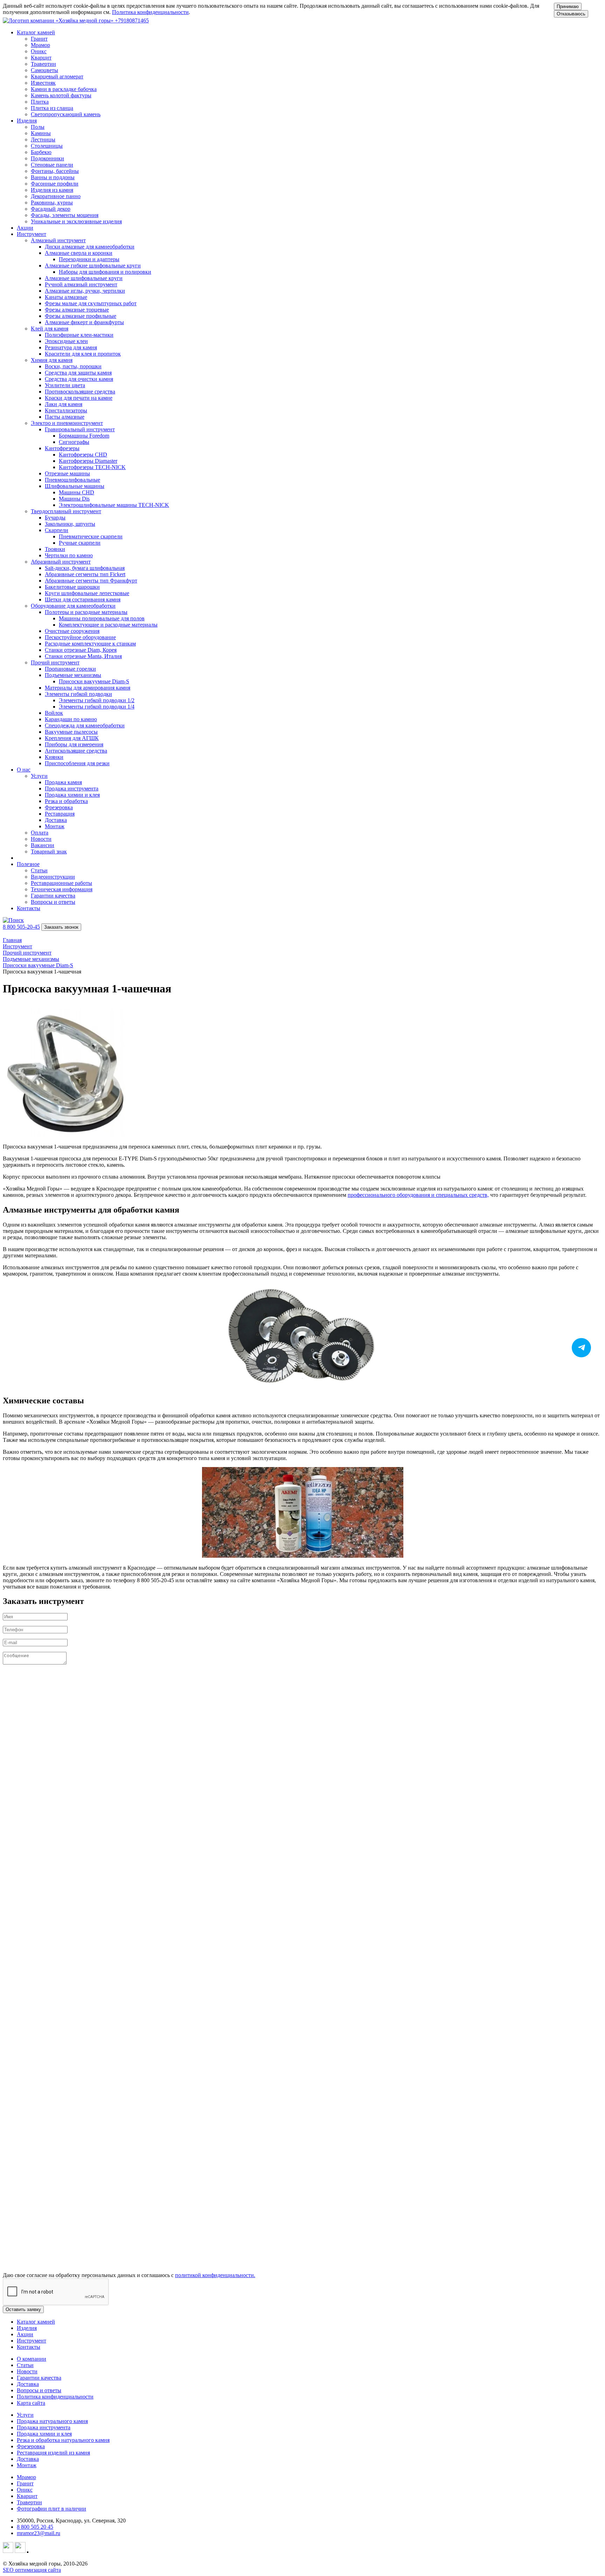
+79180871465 (132, 20)
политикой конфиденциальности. (215, 2275)
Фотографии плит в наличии (51, 2509)
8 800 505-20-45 (21, 927)
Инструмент (32, 2341)
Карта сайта (31, 2403)
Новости (27, 2371)
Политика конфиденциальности (150, 12)
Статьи (25, 2365)
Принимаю (568, 6)
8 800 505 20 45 (35, 2527)
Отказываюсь (571, 14)
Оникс (25, 2490)
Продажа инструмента (44, 2427)
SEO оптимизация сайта (32, 2570)
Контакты (29, 908)
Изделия (27, 2328)
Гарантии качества (39, 2378)
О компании (32, 2359)
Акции (25, 228)
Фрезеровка (31, 2446)
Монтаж (27, 2465)
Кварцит (27, 2496)
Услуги (25, 2415)
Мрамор (26, 2477)
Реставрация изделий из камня (53, 2453)
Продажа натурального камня (52, 2421)
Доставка (28, 2384)
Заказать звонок (61, 927)
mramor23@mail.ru (39, 2533)
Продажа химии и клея (44, 2434)
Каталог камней (36, 2322)
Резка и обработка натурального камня (63, 2440)
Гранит (25, 2483)
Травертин (29, 2502)
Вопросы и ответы (39, 2390)
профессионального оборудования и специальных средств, (418, 1195)
